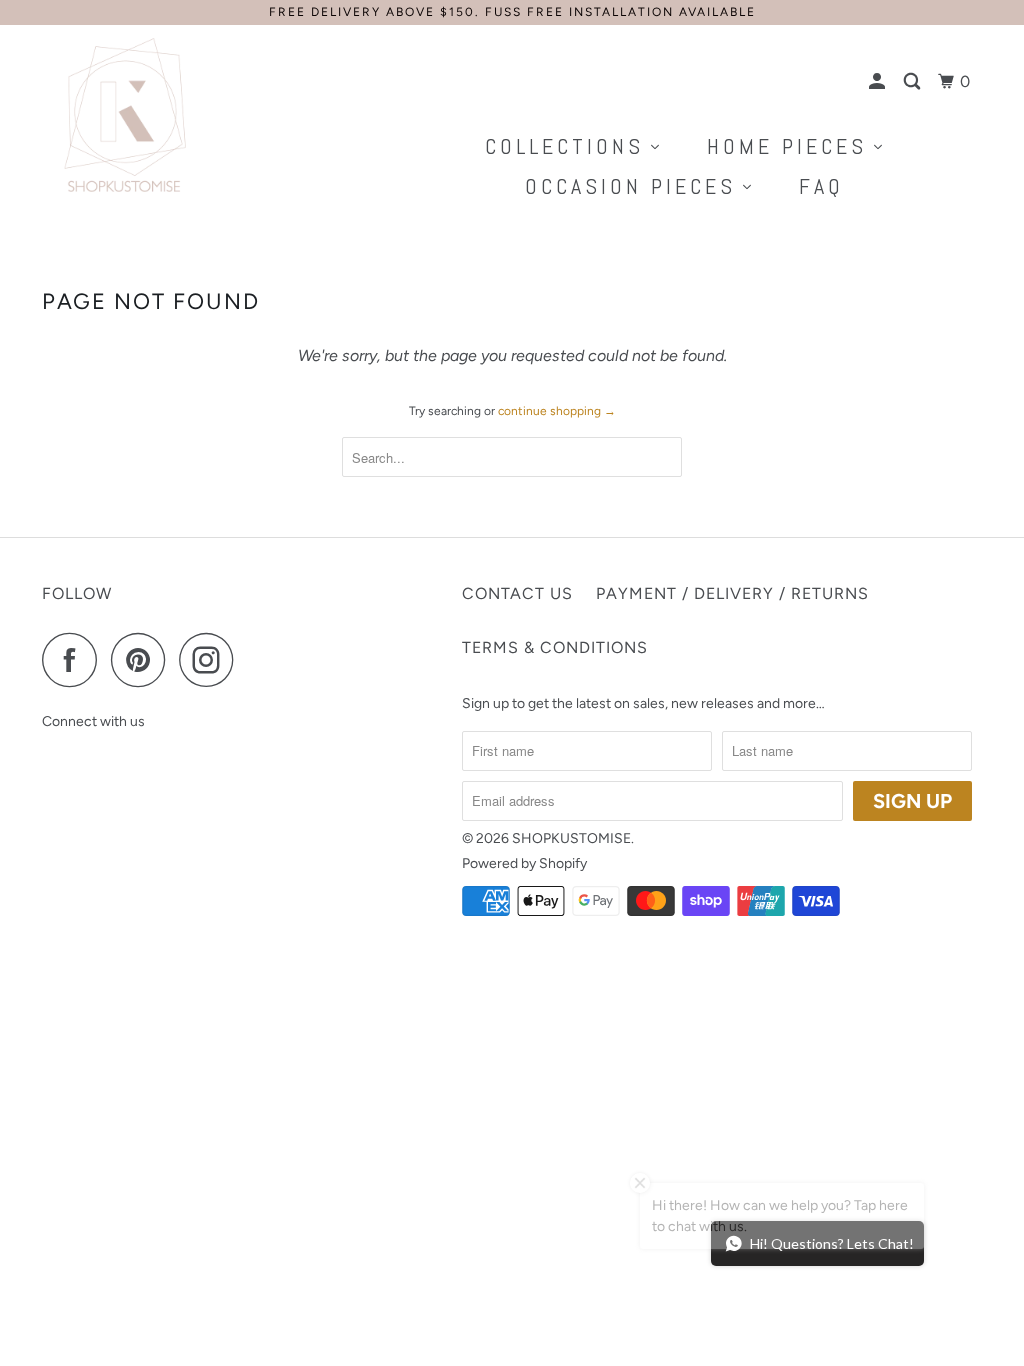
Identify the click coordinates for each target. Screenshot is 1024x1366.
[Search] (914, 82)
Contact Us (517, 593)
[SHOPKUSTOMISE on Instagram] (212, 659)
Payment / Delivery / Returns (732, 593)
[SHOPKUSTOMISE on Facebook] (75, 659)
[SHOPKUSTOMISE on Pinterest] (143, 659)
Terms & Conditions (555, 647)
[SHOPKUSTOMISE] (122, 116)
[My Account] (879, 82)
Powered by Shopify (524, 863)
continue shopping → (557, 411)
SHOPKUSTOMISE (571, 838)
